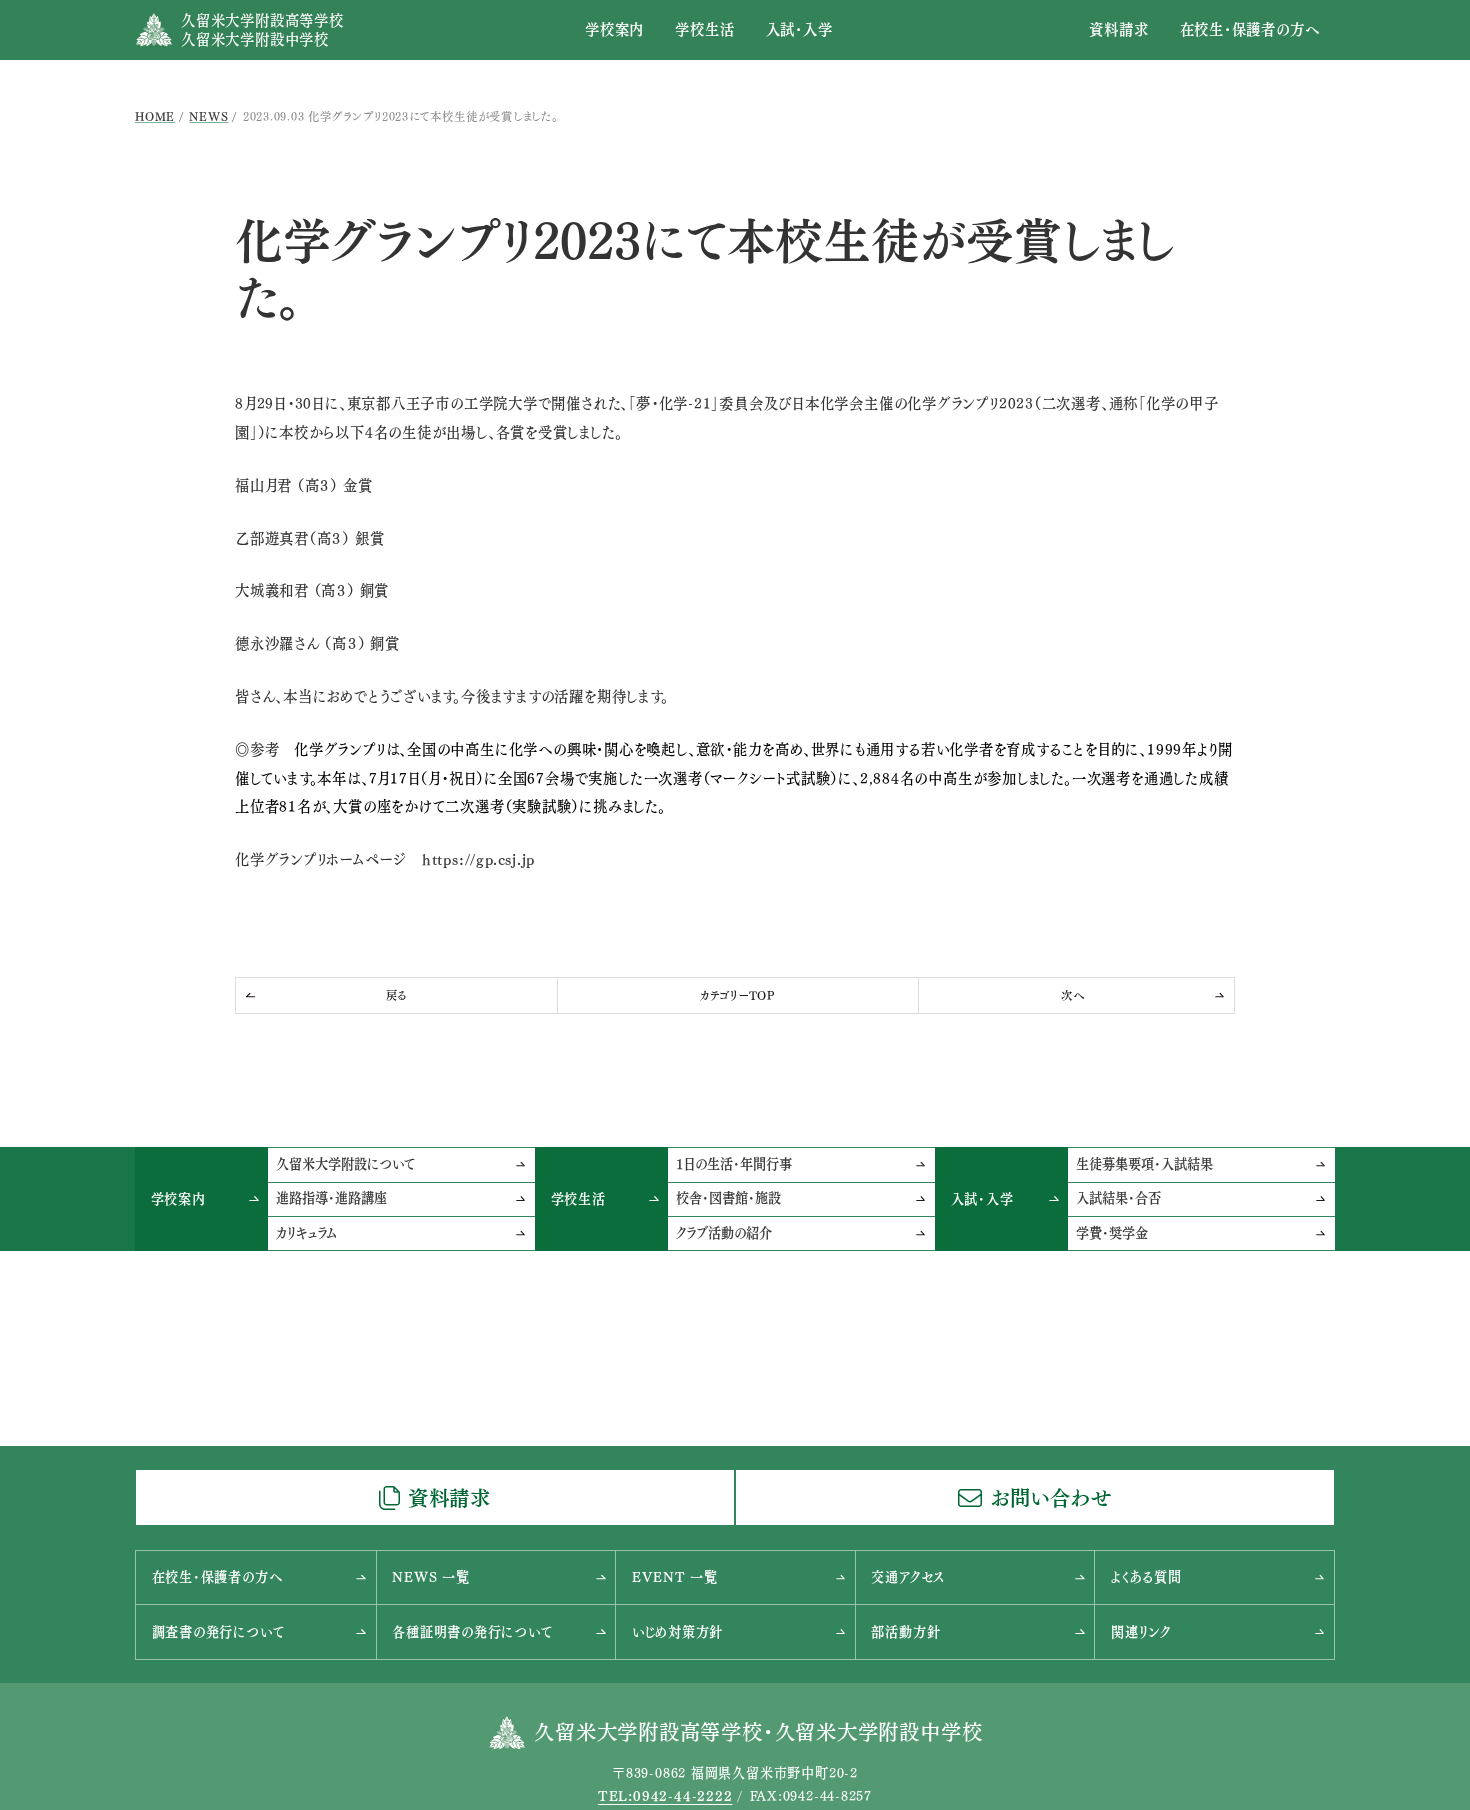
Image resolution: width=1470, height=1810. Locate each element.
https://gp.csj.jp (478, 859)
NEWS (208, 116)
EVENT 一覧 (675, 1577)
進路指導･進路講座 (331, 1198)
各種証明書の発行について (472, 1632)
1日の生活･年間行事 (734, 1164)
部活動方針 (905, 1632)
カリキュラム (306, 1233)
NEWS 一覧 (430, 1577)
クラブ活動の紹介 (724, 1233)
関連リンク (1141, 1632)
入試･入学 (799, 29)
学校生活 (704, 29)
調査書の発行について (218, 1632)
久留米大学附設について (345, 1164)
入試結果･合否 (1118, 1198)
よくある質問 (1146, 1577)
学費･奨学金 (1112, 1233)
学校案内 (614, 29)
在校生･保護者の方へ (1250, 29)
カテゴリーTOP (738, 995)
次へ (1073, 995)
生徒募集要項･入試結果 (1144, 1164)
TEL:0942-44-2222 (665, 1796)
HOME (155, 116)
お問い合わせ (1051, 1498)
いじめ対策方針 (677, 1632)
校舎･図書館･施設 (728, 1198)
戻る (397, 995)
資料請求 (1118, 29)
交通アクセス (908, 1577)
